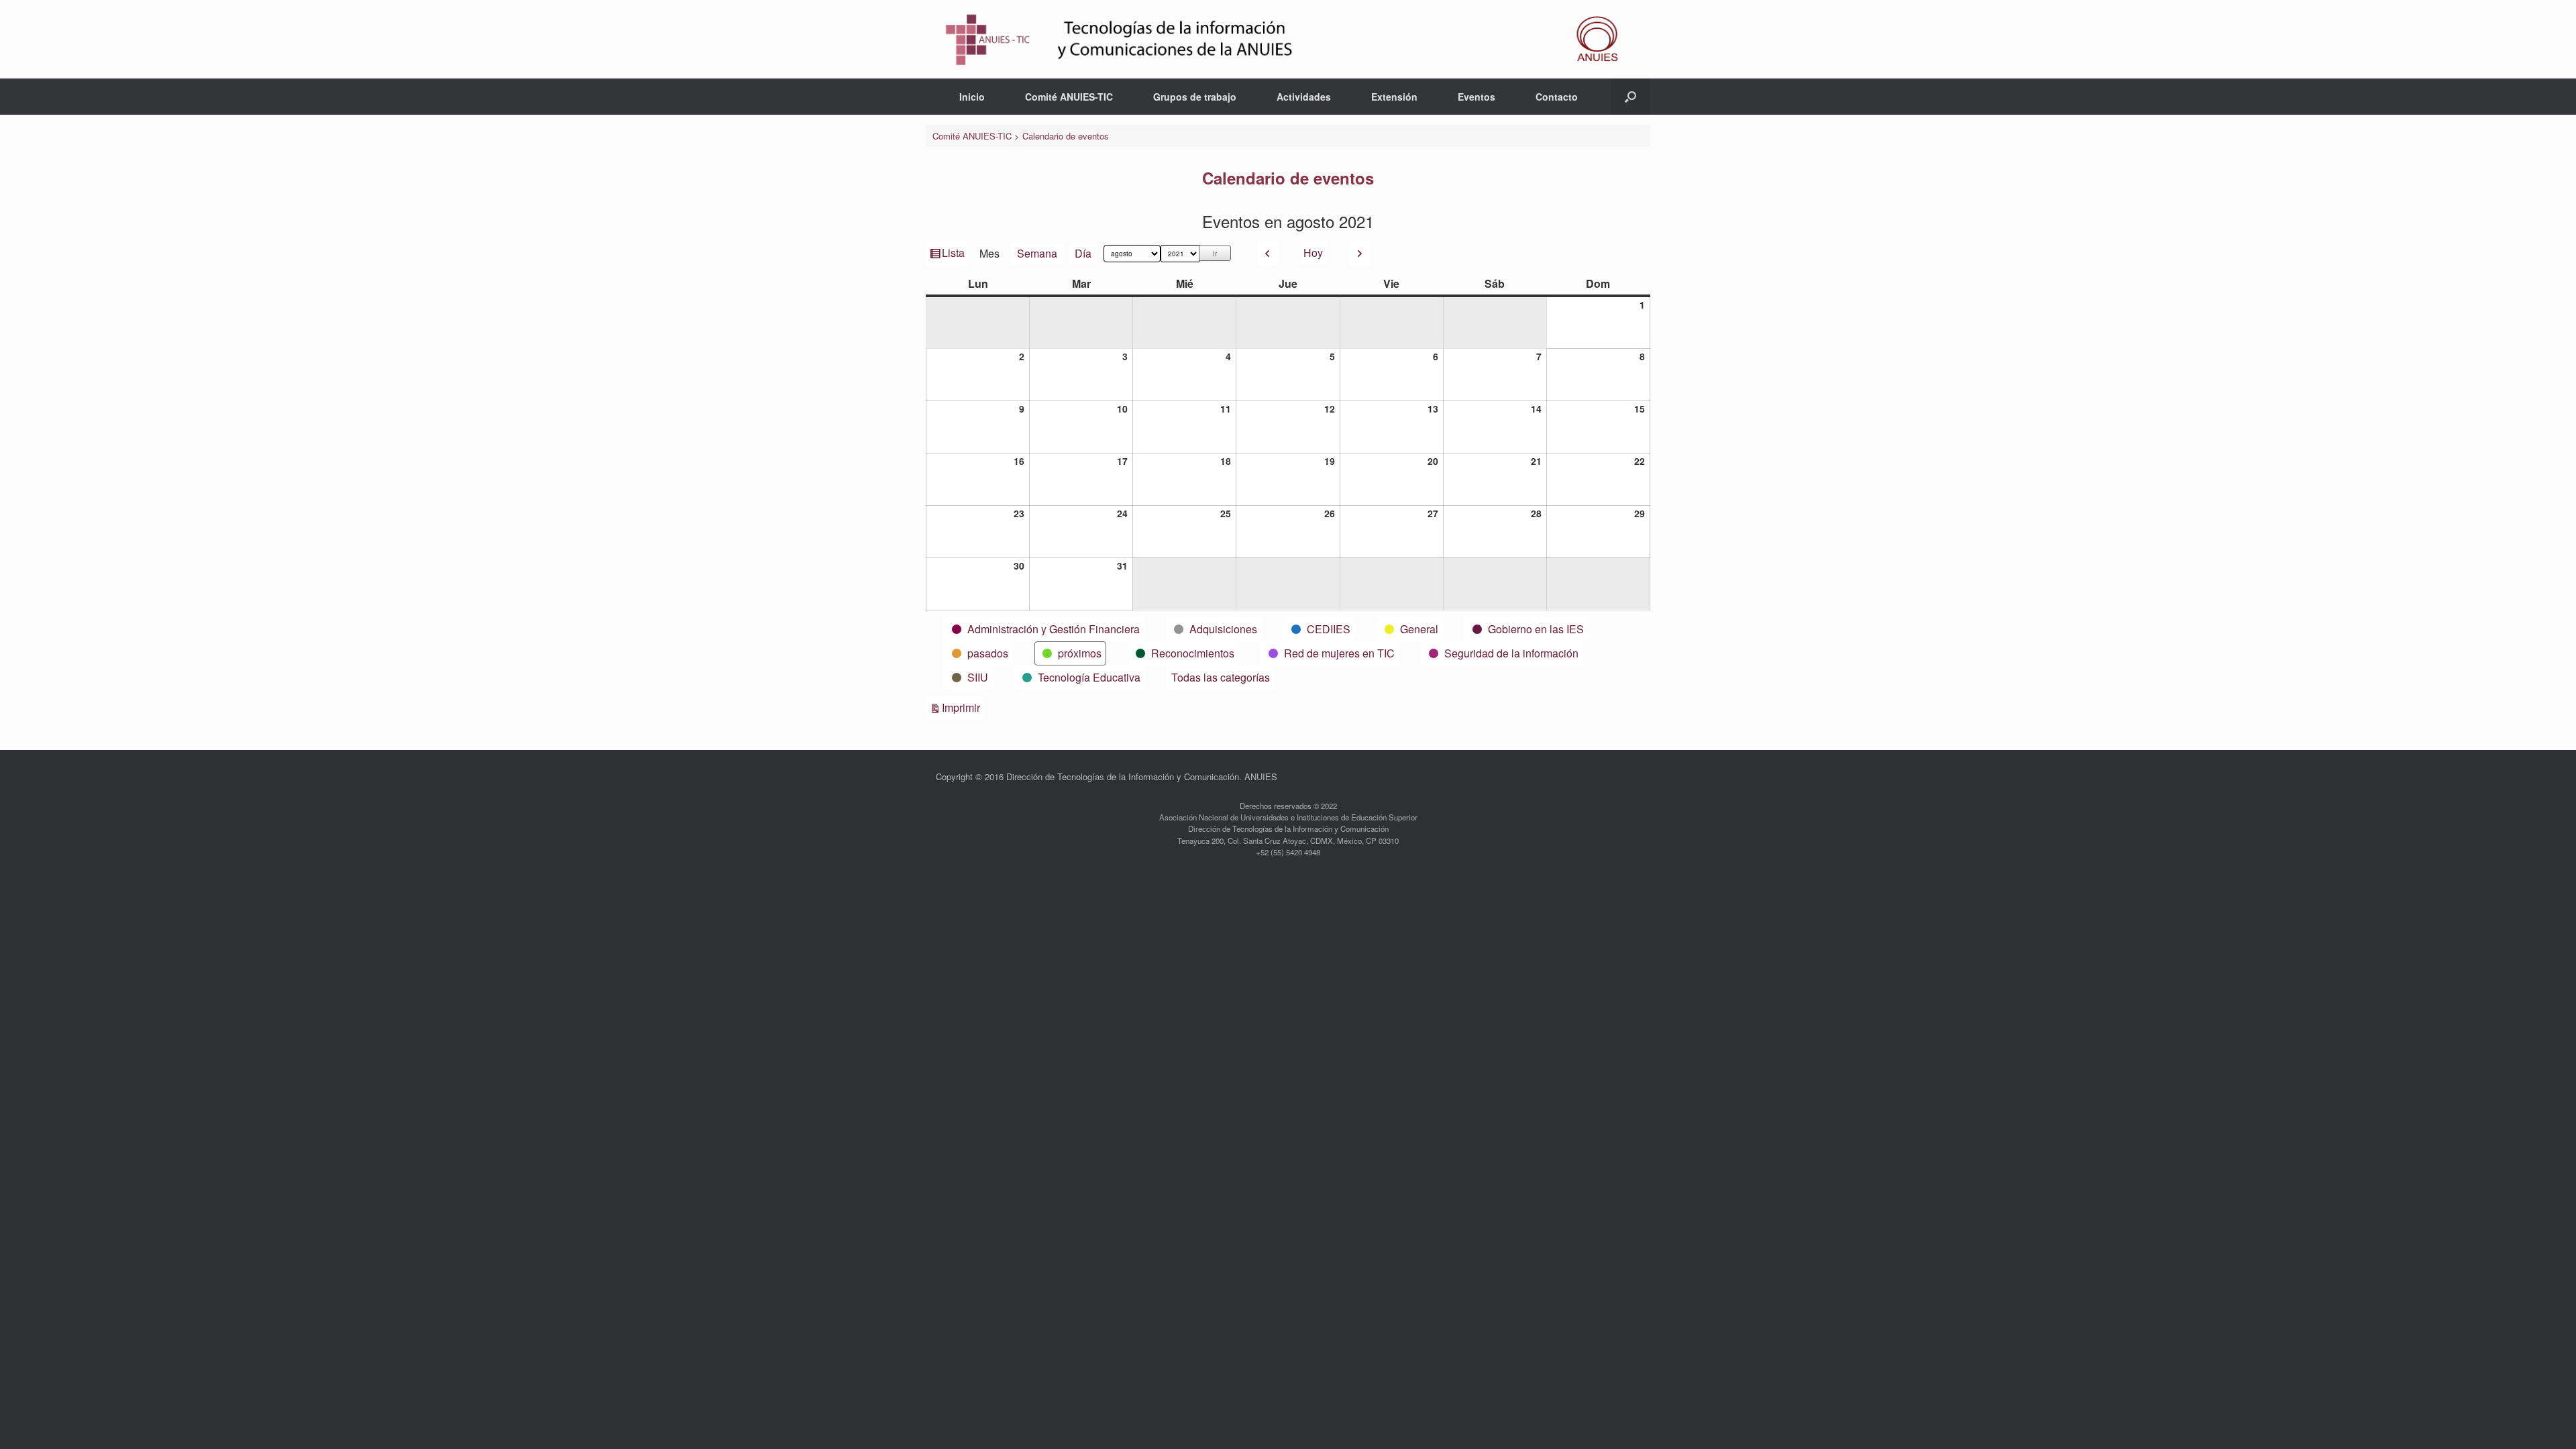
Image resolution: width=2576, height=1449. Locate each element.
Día (1083, 253)
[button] (1630, 97)
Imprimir (963, 707)
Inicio (972, 97)
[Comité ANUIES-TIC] (1288, 39)
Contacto (1557, 97)
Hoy (1313, 253)
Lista (954, 255)
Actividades (1304, 97)
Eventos (1477, 97)
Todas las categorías (1221, 677)
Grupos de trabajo (1195, 97)
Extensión (1394, 97)
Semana (1037, 253)
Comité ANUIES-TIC (1069, 97)
